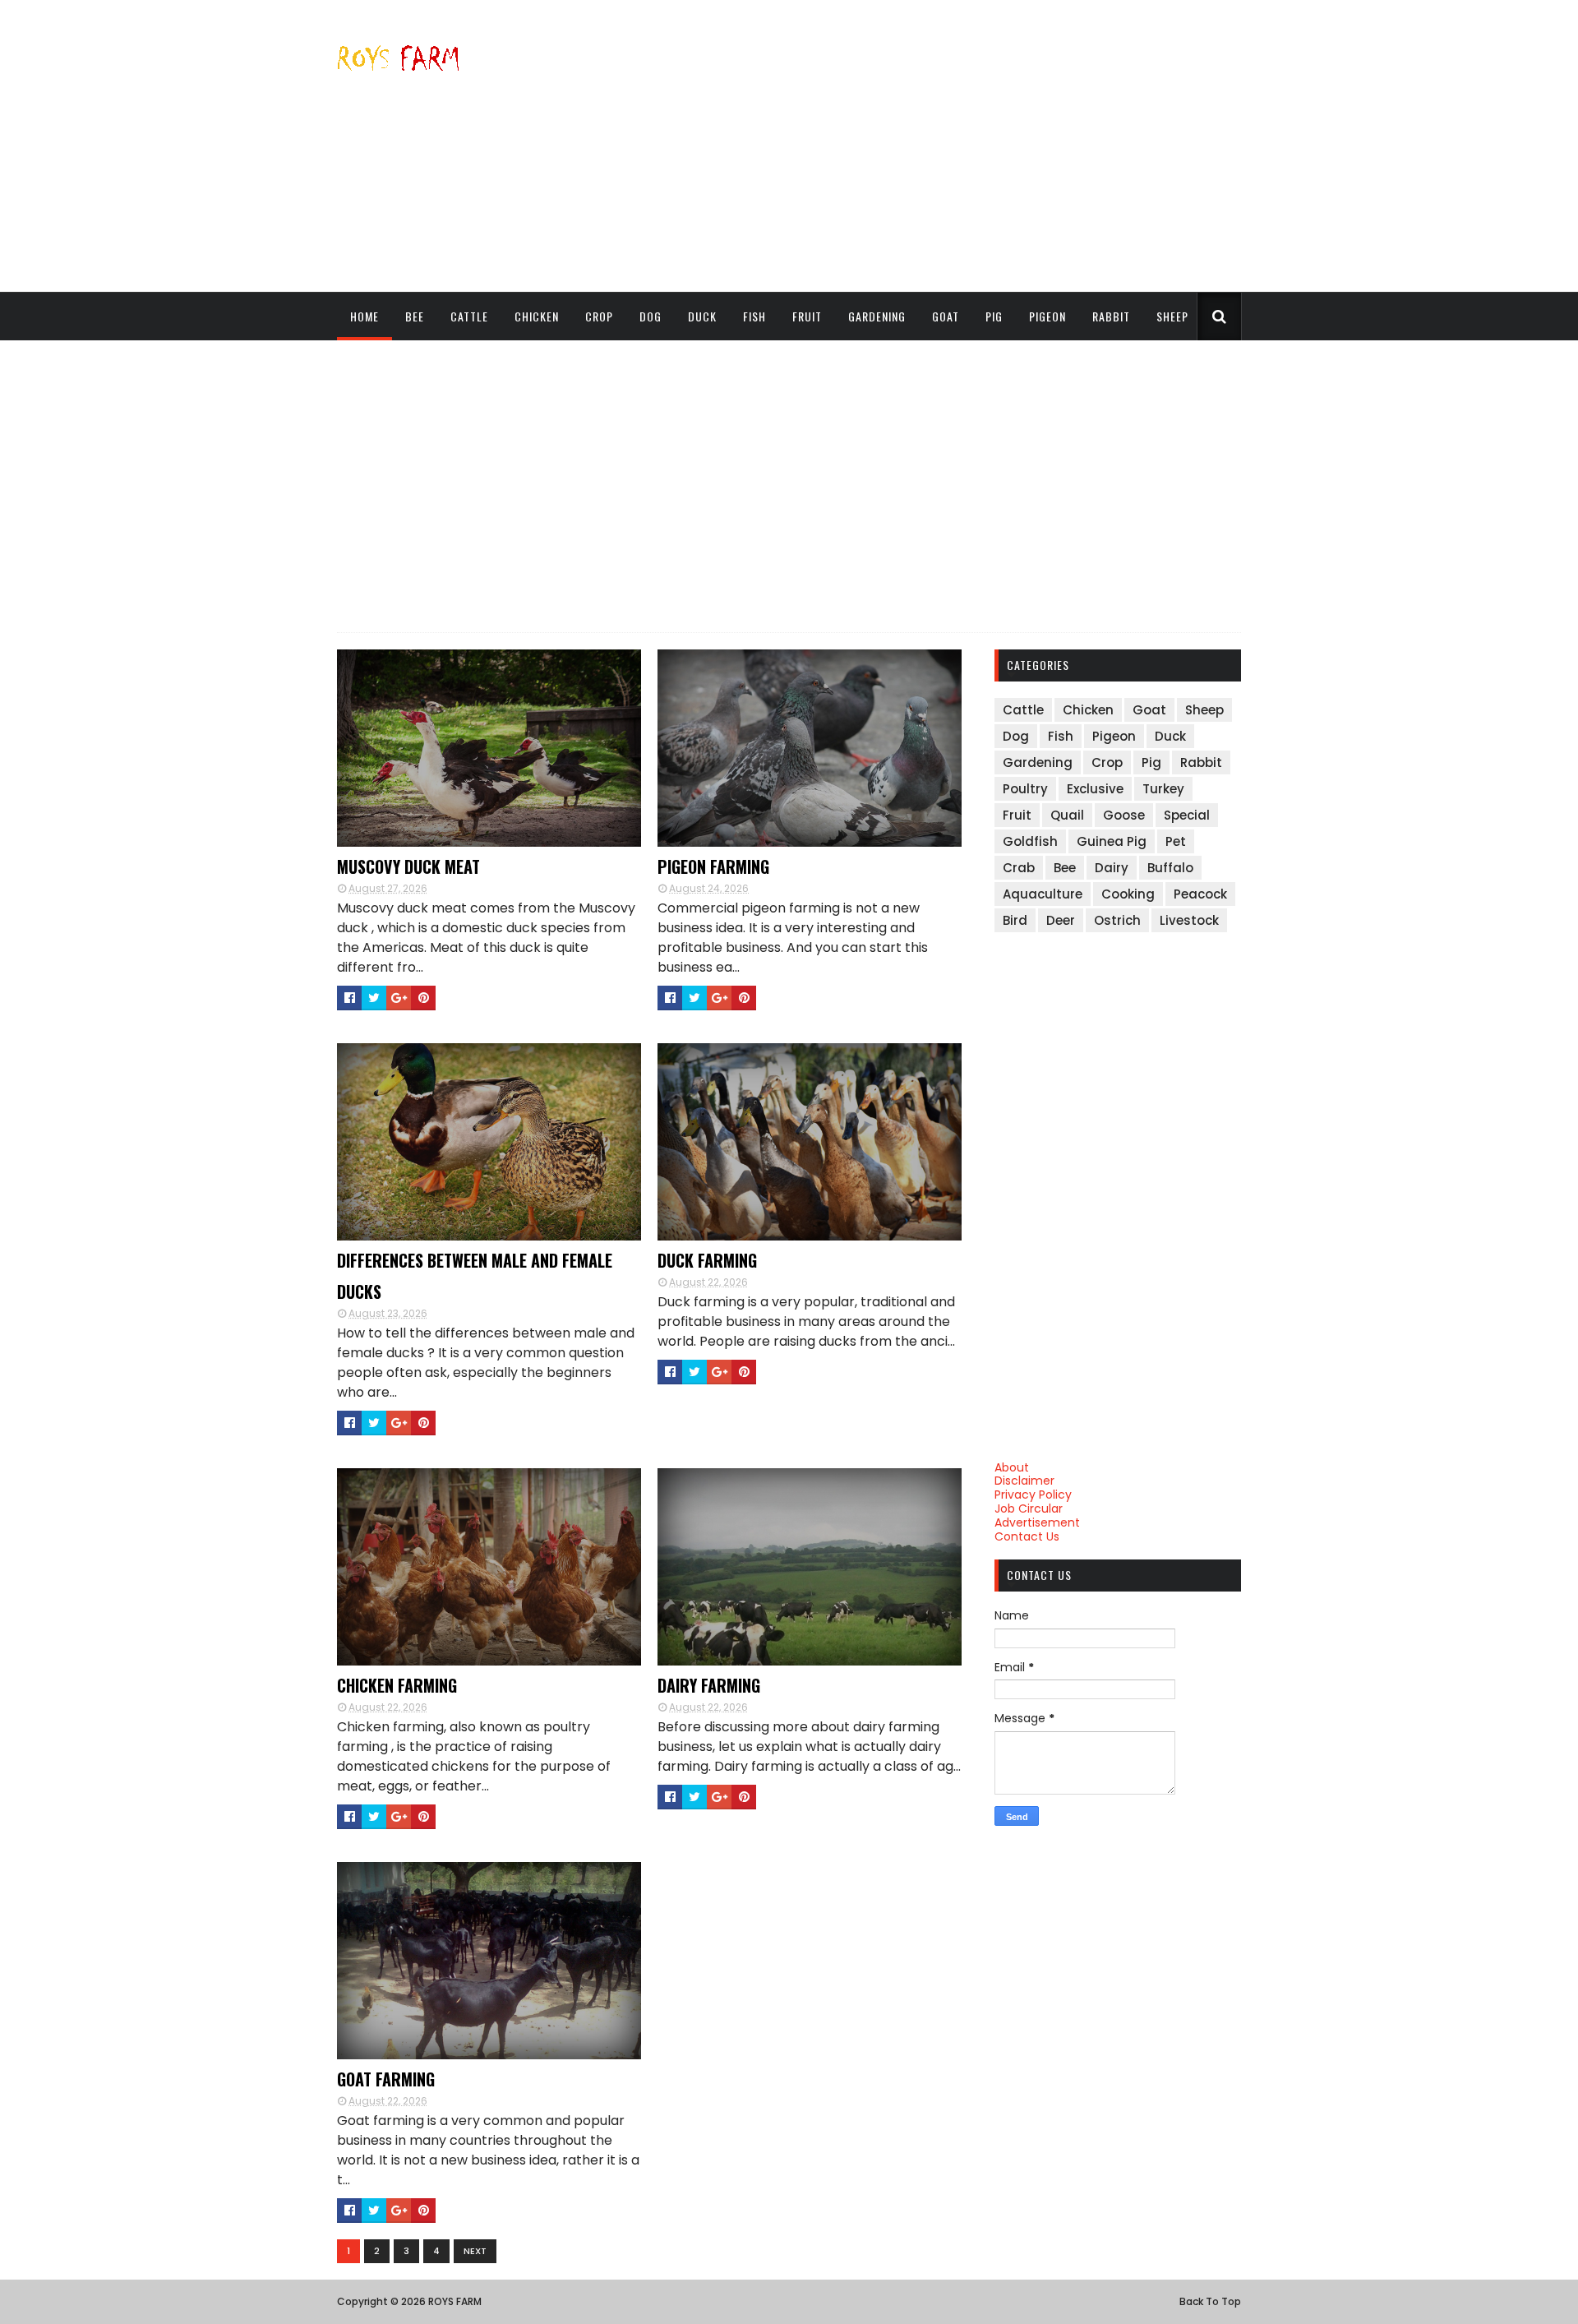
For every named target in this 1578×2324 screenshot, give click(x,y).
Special (1187, 815)
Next (475, 2251)
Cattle (469, 316)
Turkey (1163, 789)
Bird (1015, 920)
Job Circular (1029, 1509)
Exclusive (1095, 789)
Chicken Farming (397, 1685)
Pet (1176, 841)
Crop (599, 316)
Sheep (1172, 316)
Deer (1061, 920)
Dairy (1112, 868)
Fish (754, 316)
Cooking (1128, 894)
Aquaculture (1043, 894)
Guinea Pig (1112, 841)
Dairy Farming (709, 1685)
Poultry (1025, 789)
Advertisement (1037, 1522)
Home (365, 316)
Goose (1124, 815)
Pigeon (1047, 316)
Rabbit (1111, 316)
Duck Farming (707, 1260)
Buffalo (1170, 868)
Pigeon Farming (713, 866)
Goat (946, 316)
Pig (994, 316)
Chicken (537, 316)
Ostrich (1117, 920)
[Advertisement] (942, 146)
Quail (1067, 815)
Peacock (1200, 894)
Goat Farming (386, 2079)
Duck (702, 316)
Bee (415, 316)
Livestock (1189, 920)
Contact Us (1027, 1536)
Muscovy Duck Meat (408, 866)
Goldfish (1030, 841)
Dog (651, 316)
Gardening (877, 316)
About (1012, 1467)
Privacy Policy (1033, 1495)
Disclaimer (1024, 1481)
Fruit (807, 316)
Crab (1019, 868)
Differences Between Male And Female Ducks (475, 1276)
